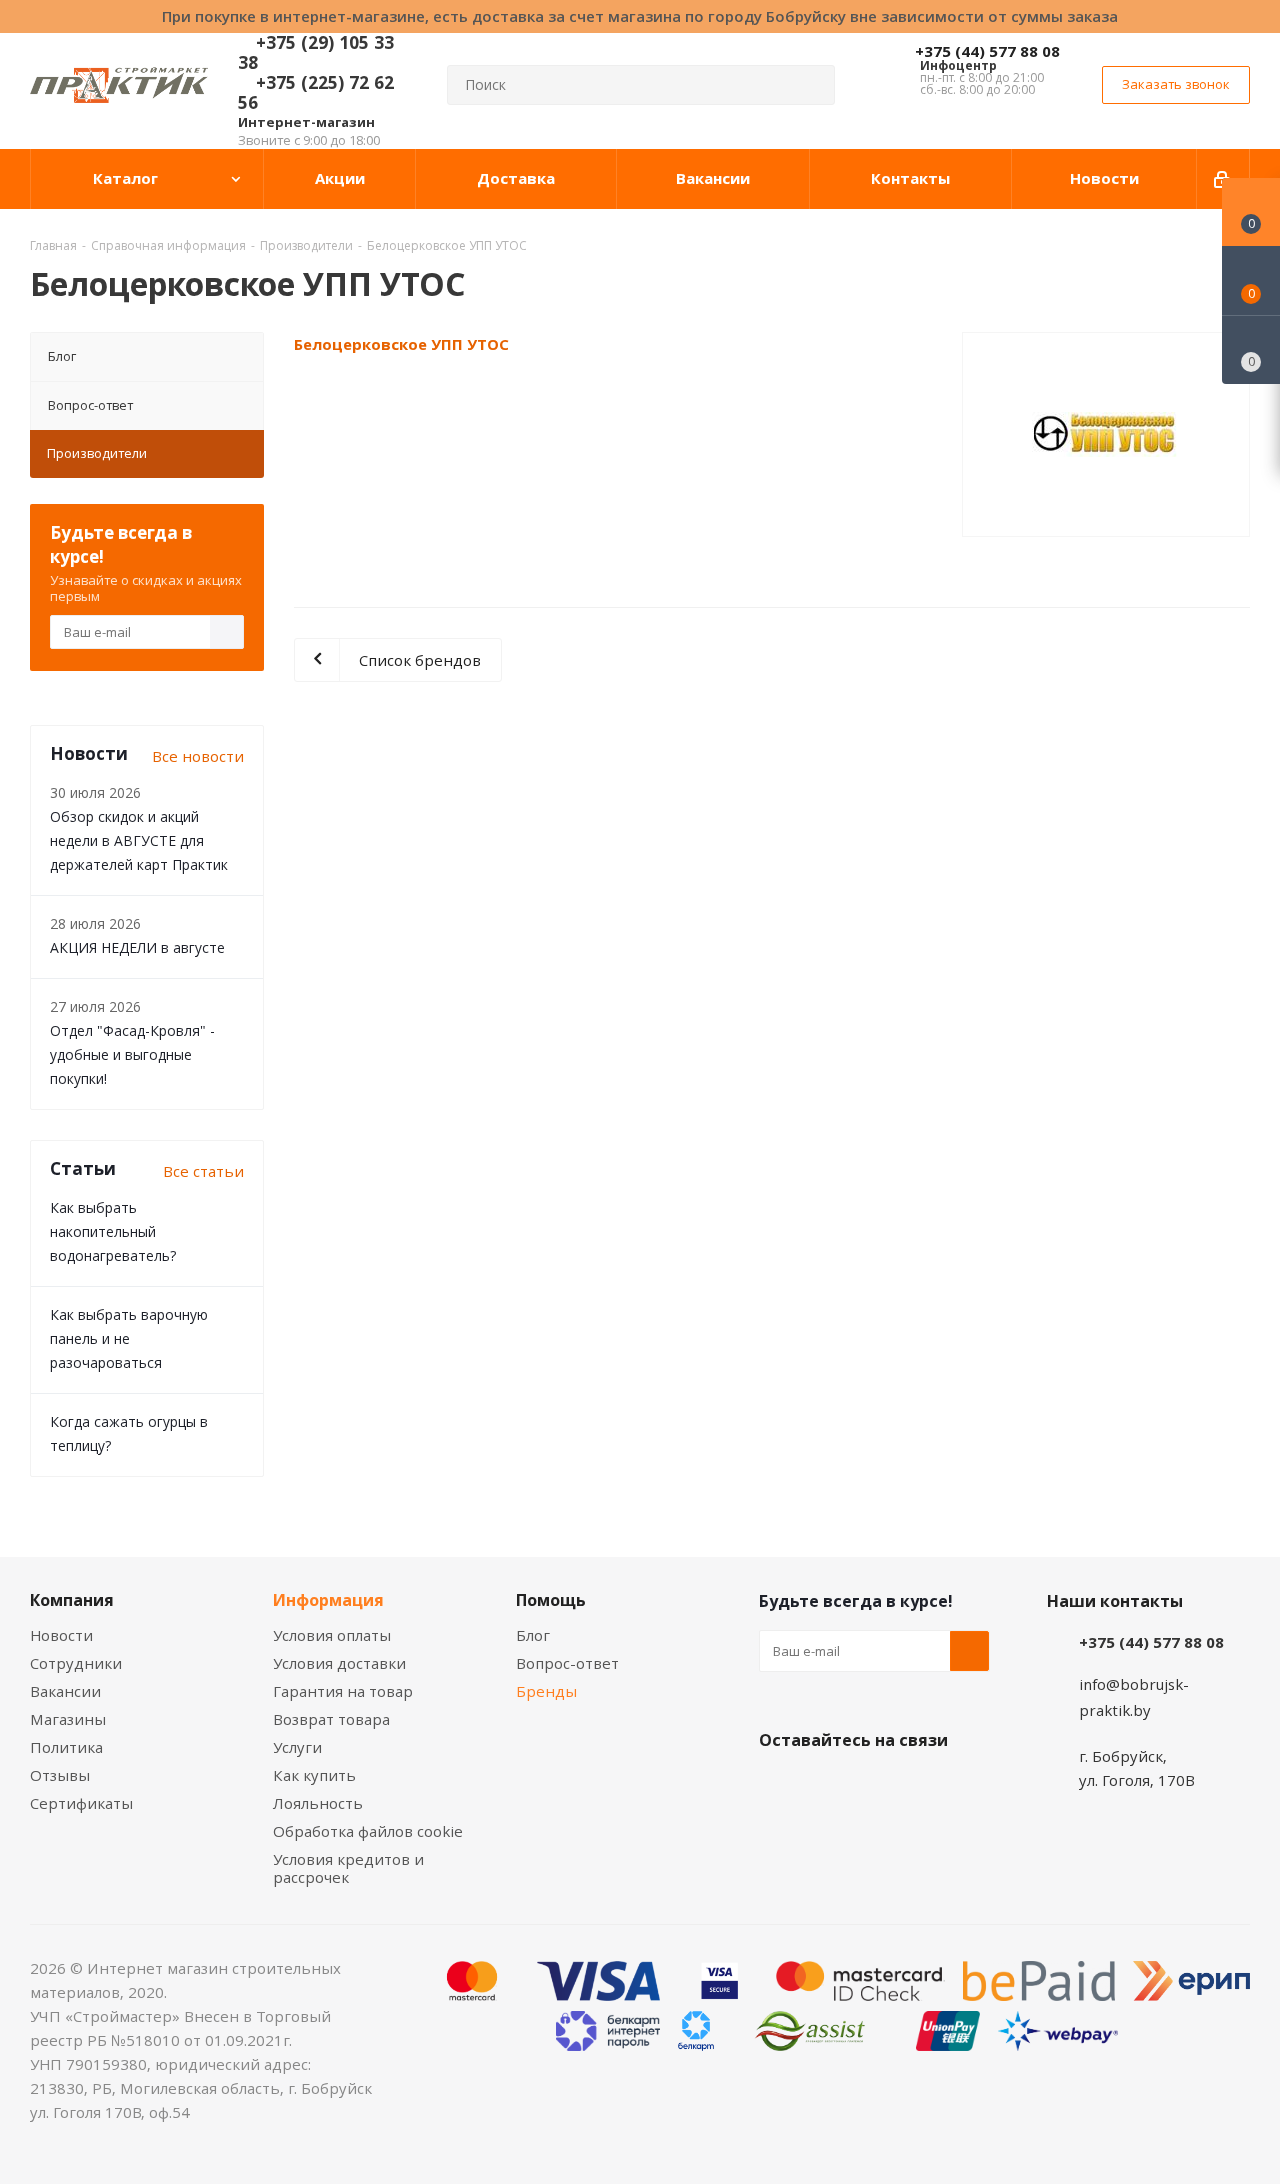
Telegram (929, 1787)
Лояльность (318, 1803)
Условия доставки (339, 1663)
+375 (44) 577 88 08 (987, 51)
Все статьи (203, 1171)
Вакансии (65, 1691)
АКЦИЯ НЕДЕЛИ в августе (137, 947)
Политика (66, 1747)
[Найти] (811, 85)
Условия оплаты (332, 1635)
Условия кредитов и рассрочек (348, 1868)
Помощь (551, 1600)
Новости (61, 1635)
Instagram (879, 1787)
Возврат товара (331, 1719)
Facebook (829, 1787)
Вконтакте (779, 1787)
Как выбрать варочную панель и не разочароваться (129, 1338)
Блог (62, 356)
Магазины (68, 1719)
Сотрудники (76, 1663)
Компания (72, 1600)
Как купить (314, 1775)
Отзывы (60, 1775)
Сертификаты (81, 1803)
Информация (328, 1600)
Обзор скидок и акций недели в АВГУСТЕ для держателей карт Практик (139, 840)
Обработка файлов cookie (368, 1831)
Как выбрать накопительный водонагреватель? (113, 1231)
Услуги (297, 1747)
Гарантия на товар (343, 1691)
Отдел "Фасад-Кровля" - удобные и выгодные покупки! (132, 1054)
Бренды (546, 1691)
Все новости (198, 756)
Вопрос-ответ (90, 405)
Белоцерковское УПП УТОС (401, 344)
